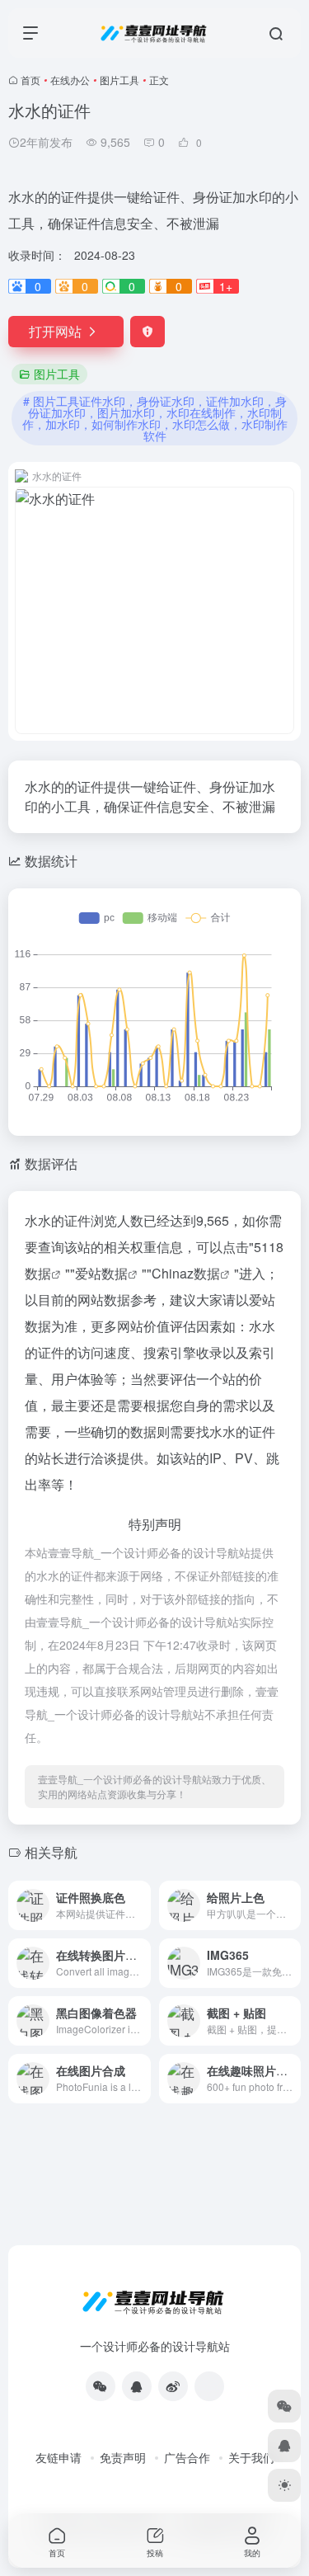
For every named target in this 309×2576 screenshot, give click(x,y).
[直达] (142, 1905)
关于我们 (251, 2457)
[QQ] (137, 2386)
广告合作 (187, 2457)
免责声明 (123, 2457)
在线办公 (70, 80)
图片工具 (119, 80)
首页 (30, 80)
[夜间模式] (284, 2485)
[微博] (173, 2386)
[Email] (209, 2386)
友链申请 (59, 2457)
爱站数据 (101, 1273)
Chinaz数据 (186, 1273)
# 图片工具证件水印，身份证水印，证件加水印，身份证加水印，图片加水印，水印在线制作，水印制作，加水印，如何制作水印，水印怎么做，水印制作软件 (155, 418)
